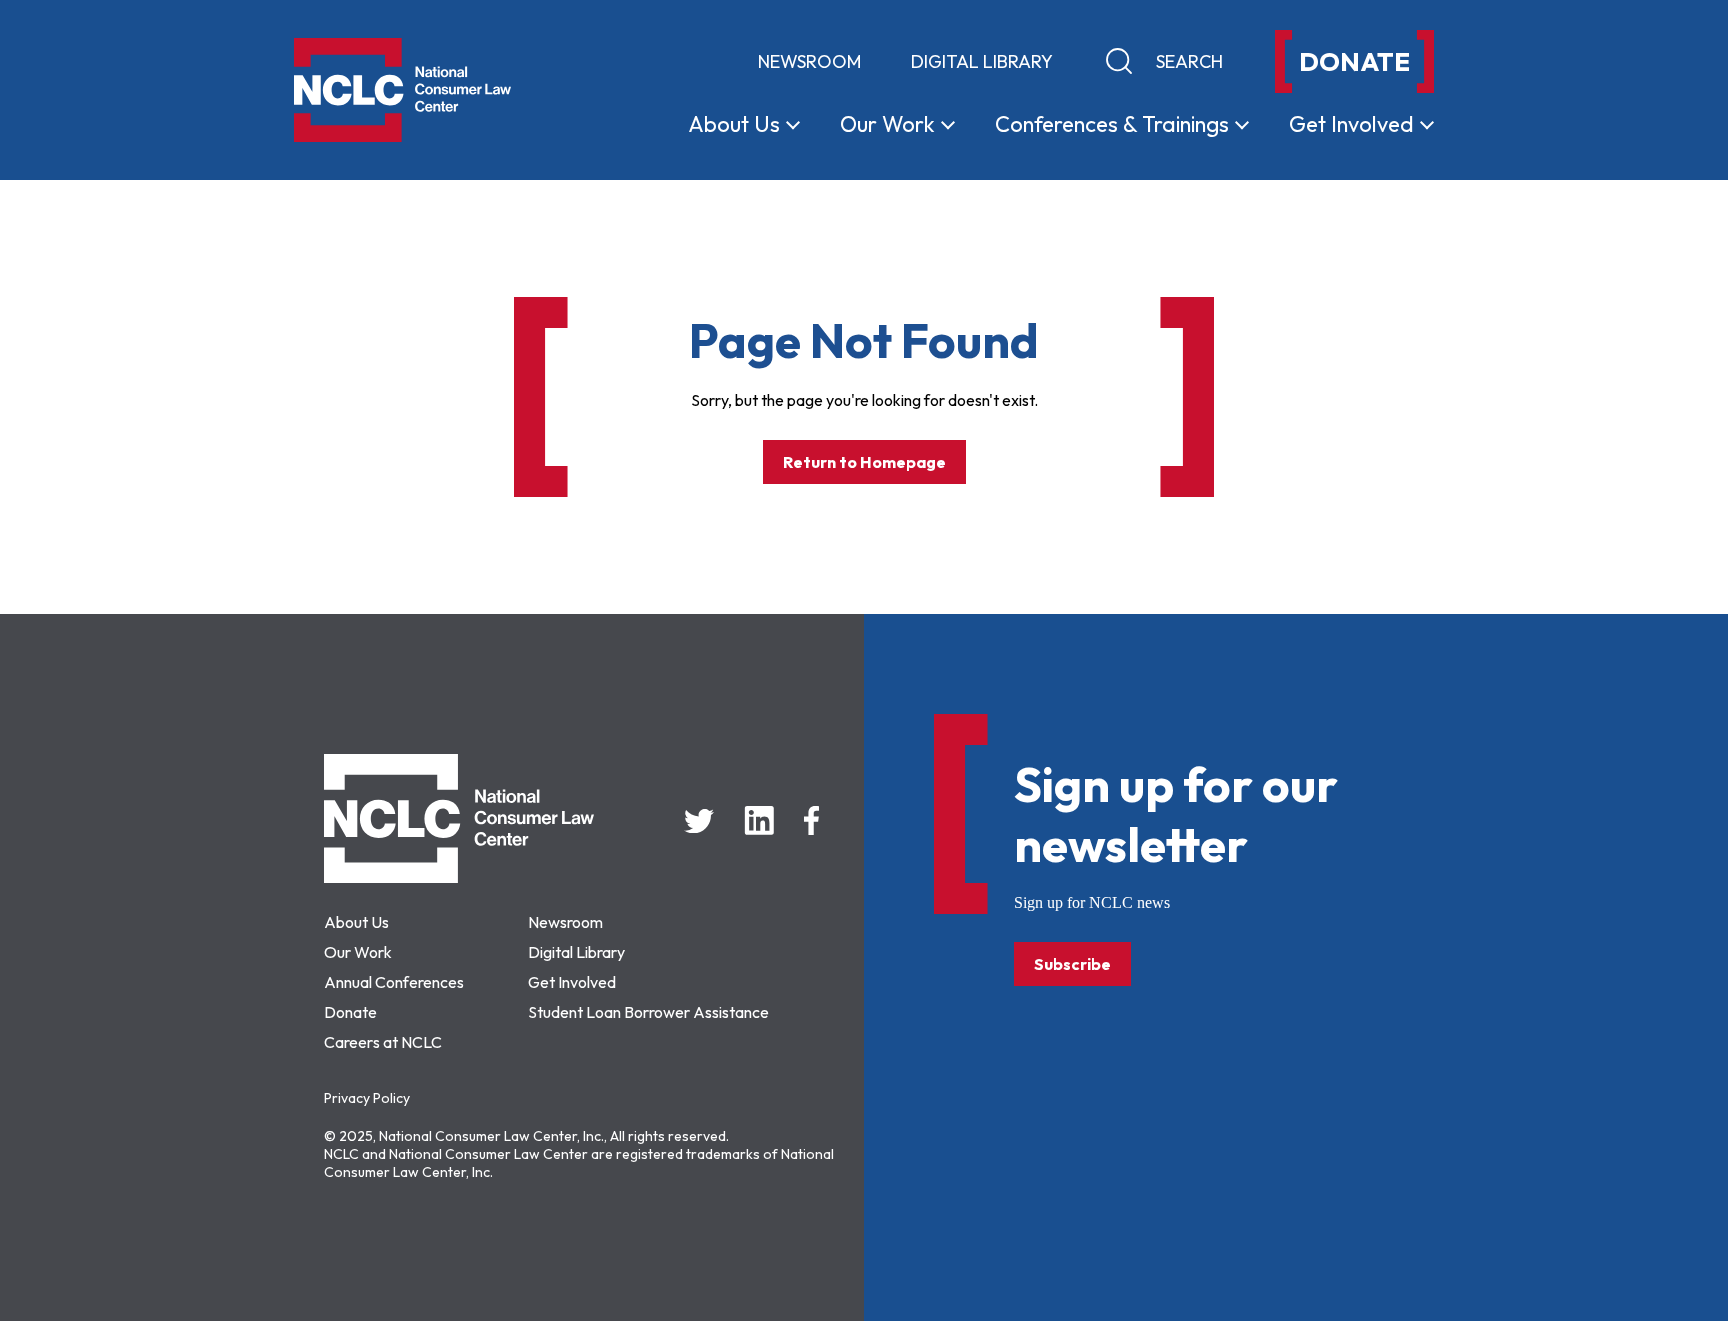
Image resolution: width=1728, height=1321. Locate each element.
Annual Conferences (394, 982)
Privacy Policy (367, 1098)
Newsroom (809, 61)
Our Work (358, 952)
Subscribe (1072, 964)
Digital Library (982, 61)
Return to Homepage (864, 462)
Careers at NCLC (383, 1042)
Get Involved (572, 982)
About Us (356, 922)
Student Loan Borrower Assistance (648, 1012)
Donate (350, 1012)
